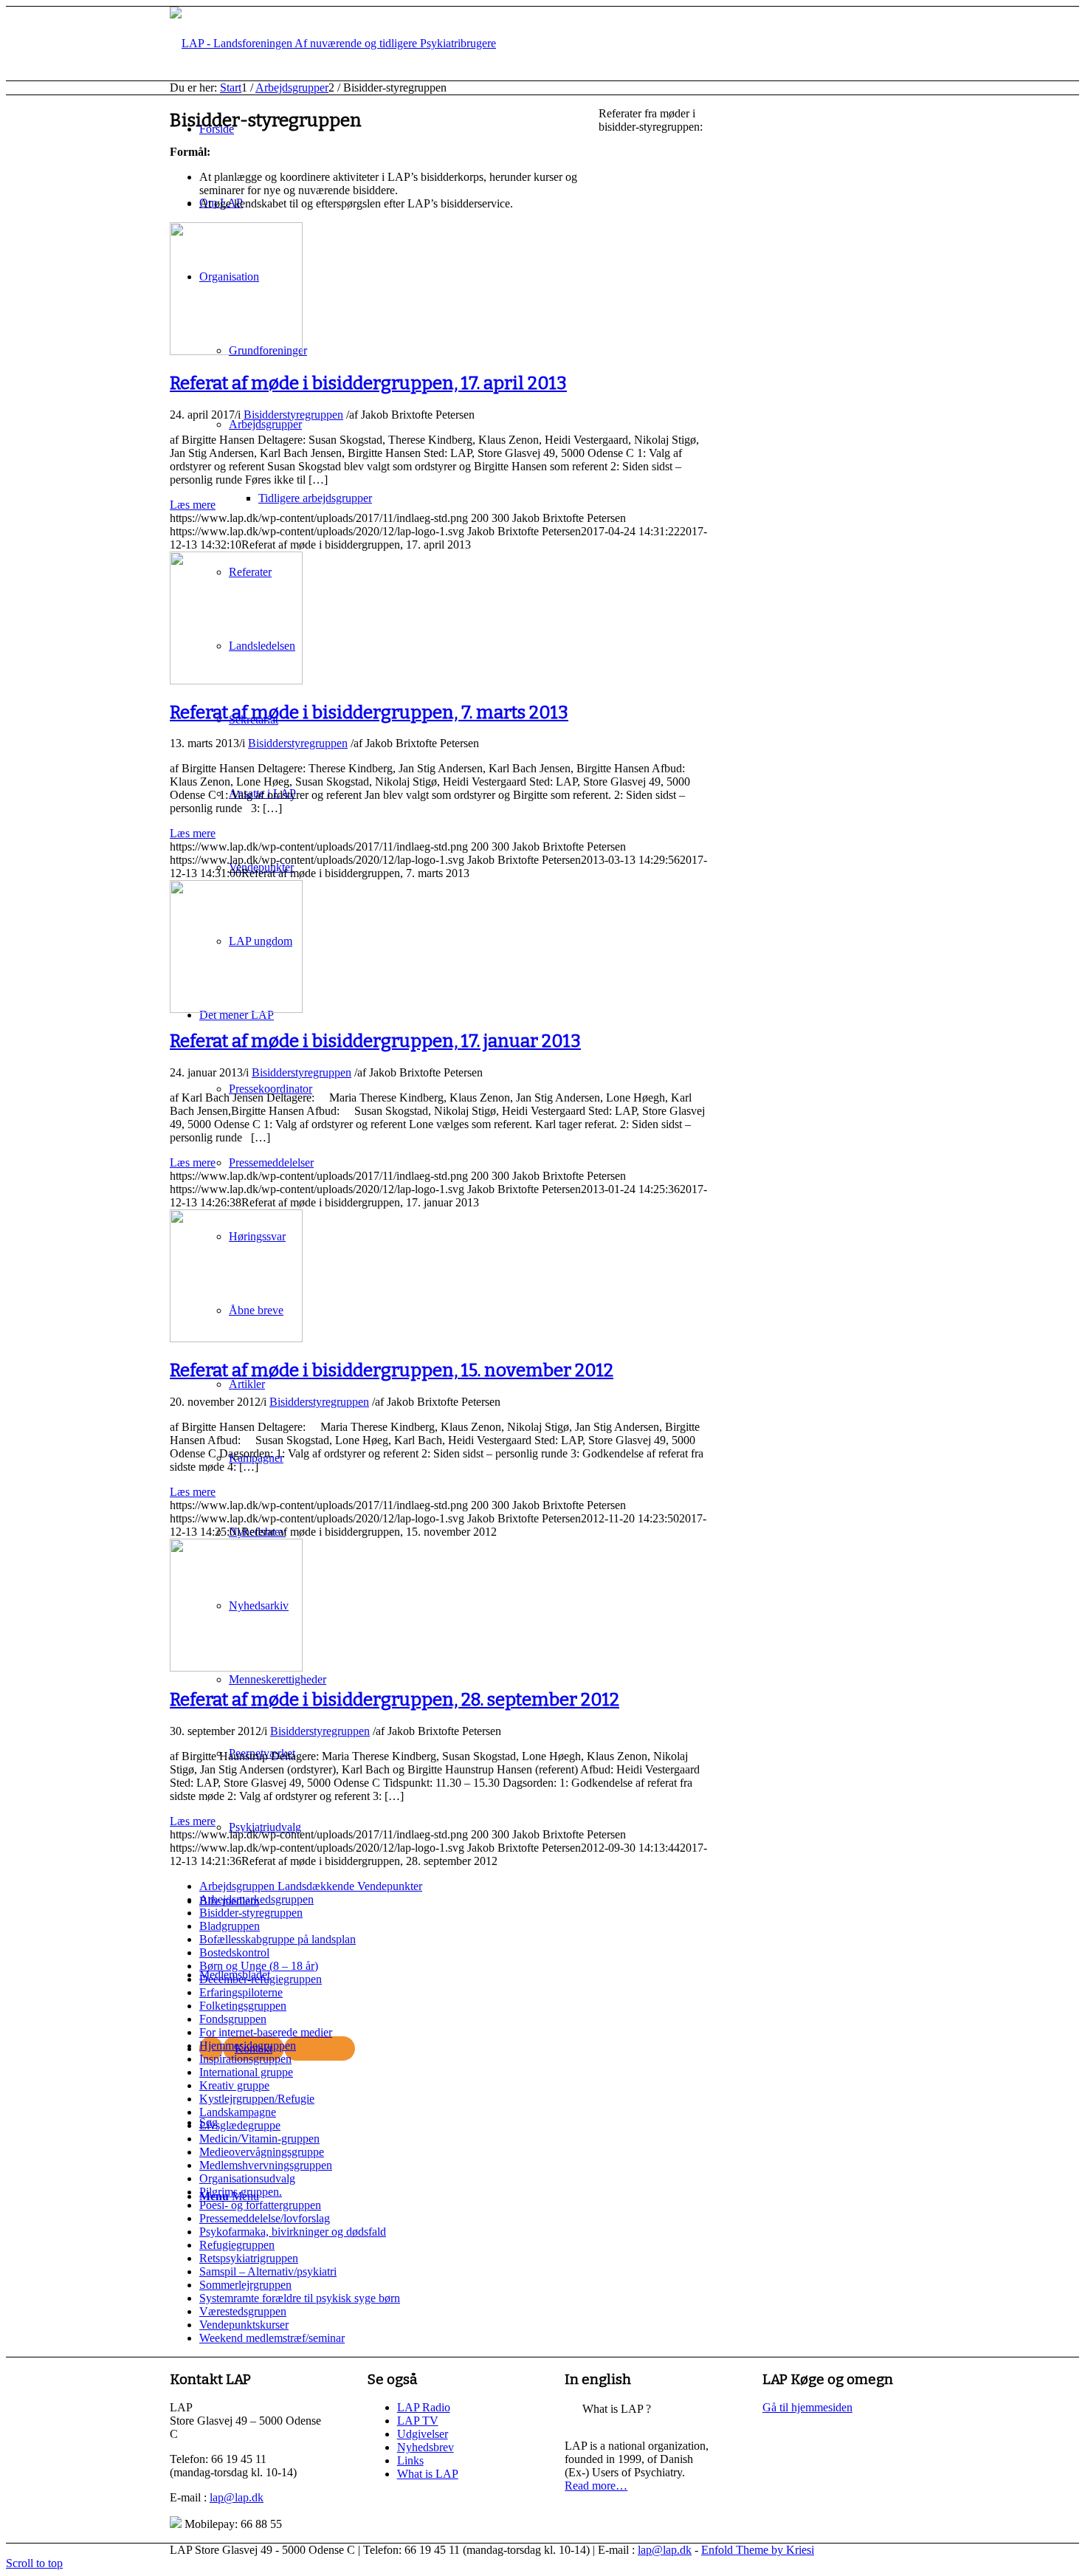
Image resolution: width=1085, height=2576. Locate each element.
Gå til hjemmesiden (807, 2407)
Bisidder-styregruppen (251, 1913)
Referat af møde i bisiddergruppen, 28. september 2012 (395, 1700)
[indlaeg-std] (236, 351)
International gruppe (246, 2072)
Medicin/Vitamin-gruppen (259, 2139)
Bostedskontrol (234, 1952)
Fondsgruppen (233, 2019)
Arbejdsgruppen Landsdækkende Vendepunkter (311, 1886)
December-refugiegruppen (261, 1979)
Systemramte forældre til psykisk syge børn (300, 2298)
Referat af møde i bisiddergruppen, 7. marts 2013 (369, 712)
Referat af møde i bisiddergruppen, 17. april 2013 (368, 383)
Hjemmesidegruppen (248, 2046)
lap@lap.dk (237, 2497)
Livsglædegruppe (240, 2125)
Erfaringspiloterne (241, 1992)
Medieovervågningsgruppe (262, 2152)
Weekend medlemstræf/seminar (272, 2338)
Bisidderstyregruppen (293, 415)
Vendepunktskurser (244, 2325)
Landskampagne (238, 2112)
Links (410, 2460)
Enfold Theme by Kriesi (758, 2550)
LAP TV (418, 2421)
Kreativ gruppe (234, 2085)
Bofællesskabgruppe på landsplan (278, 1939)
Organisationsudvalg (247, 2178)
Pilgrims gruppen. (241, 2192)
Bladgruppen (230, 1926)
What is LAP (428, 2474)
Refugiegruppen (237, 2245)
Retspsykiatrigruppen (249, 2258)
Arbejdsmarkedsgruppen (256, 1899)
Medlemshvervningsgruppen (266, 2165)
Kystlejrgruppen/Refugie (257, 2099)
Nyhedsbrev (426, 2447)
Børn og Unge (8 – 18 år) (259, 1966)
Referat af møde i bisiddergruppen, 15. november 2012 (392, 1370)
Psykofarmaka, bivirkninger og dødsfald (293, 2232)
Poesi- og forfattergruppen (260, 2205)
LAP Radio (424, 2407)
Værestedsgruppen (243, 2311)
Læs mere (193, 505)
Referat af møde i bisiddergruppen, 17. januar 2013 (375, 1041)
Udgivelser (423, 2434)
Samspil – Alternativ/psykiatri (268, 2271)
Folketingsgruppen (243, 2006)
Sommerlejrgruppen (245, 2285)
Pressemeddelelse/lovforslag (265, 2218)
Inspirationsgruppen (245, 2059)
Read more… (596, 2486)
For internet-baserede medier (266, 2032)
